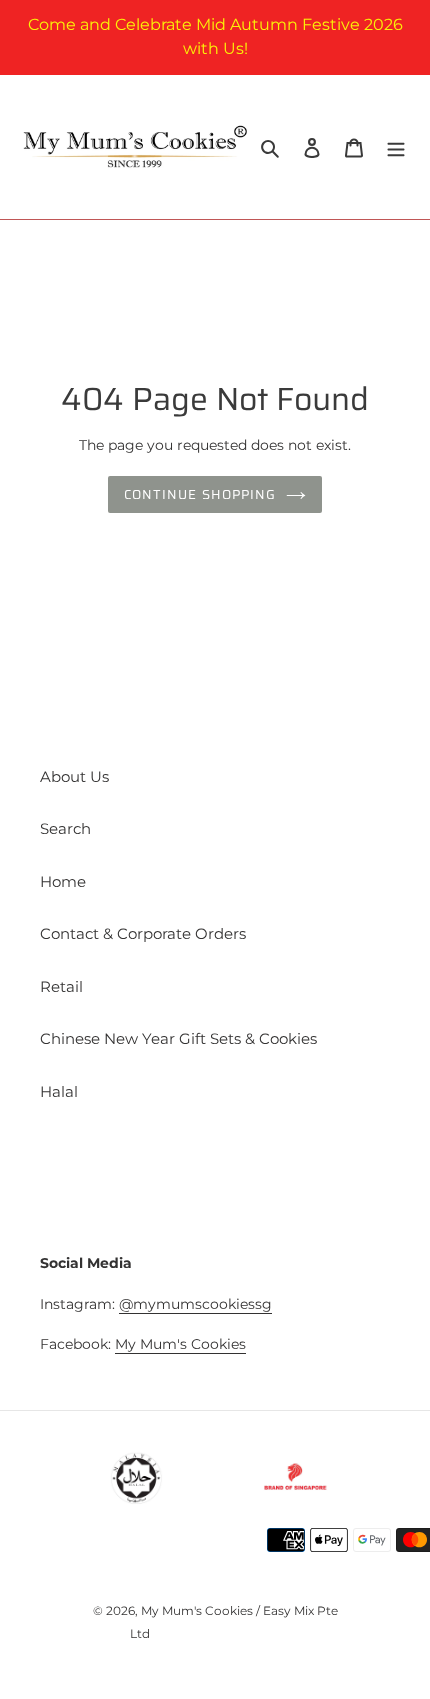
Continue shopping (200, 494)
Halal (59, 1091)
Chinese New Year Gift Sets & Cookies (178, 1038)
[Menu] (396, 147)
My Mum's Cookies (180, 1344)
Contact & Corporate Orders (143, 933)
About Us (74, 776)
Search (65, 828)
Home (63, 881)
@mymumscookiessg (195, 1304)
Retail (61, 986)
